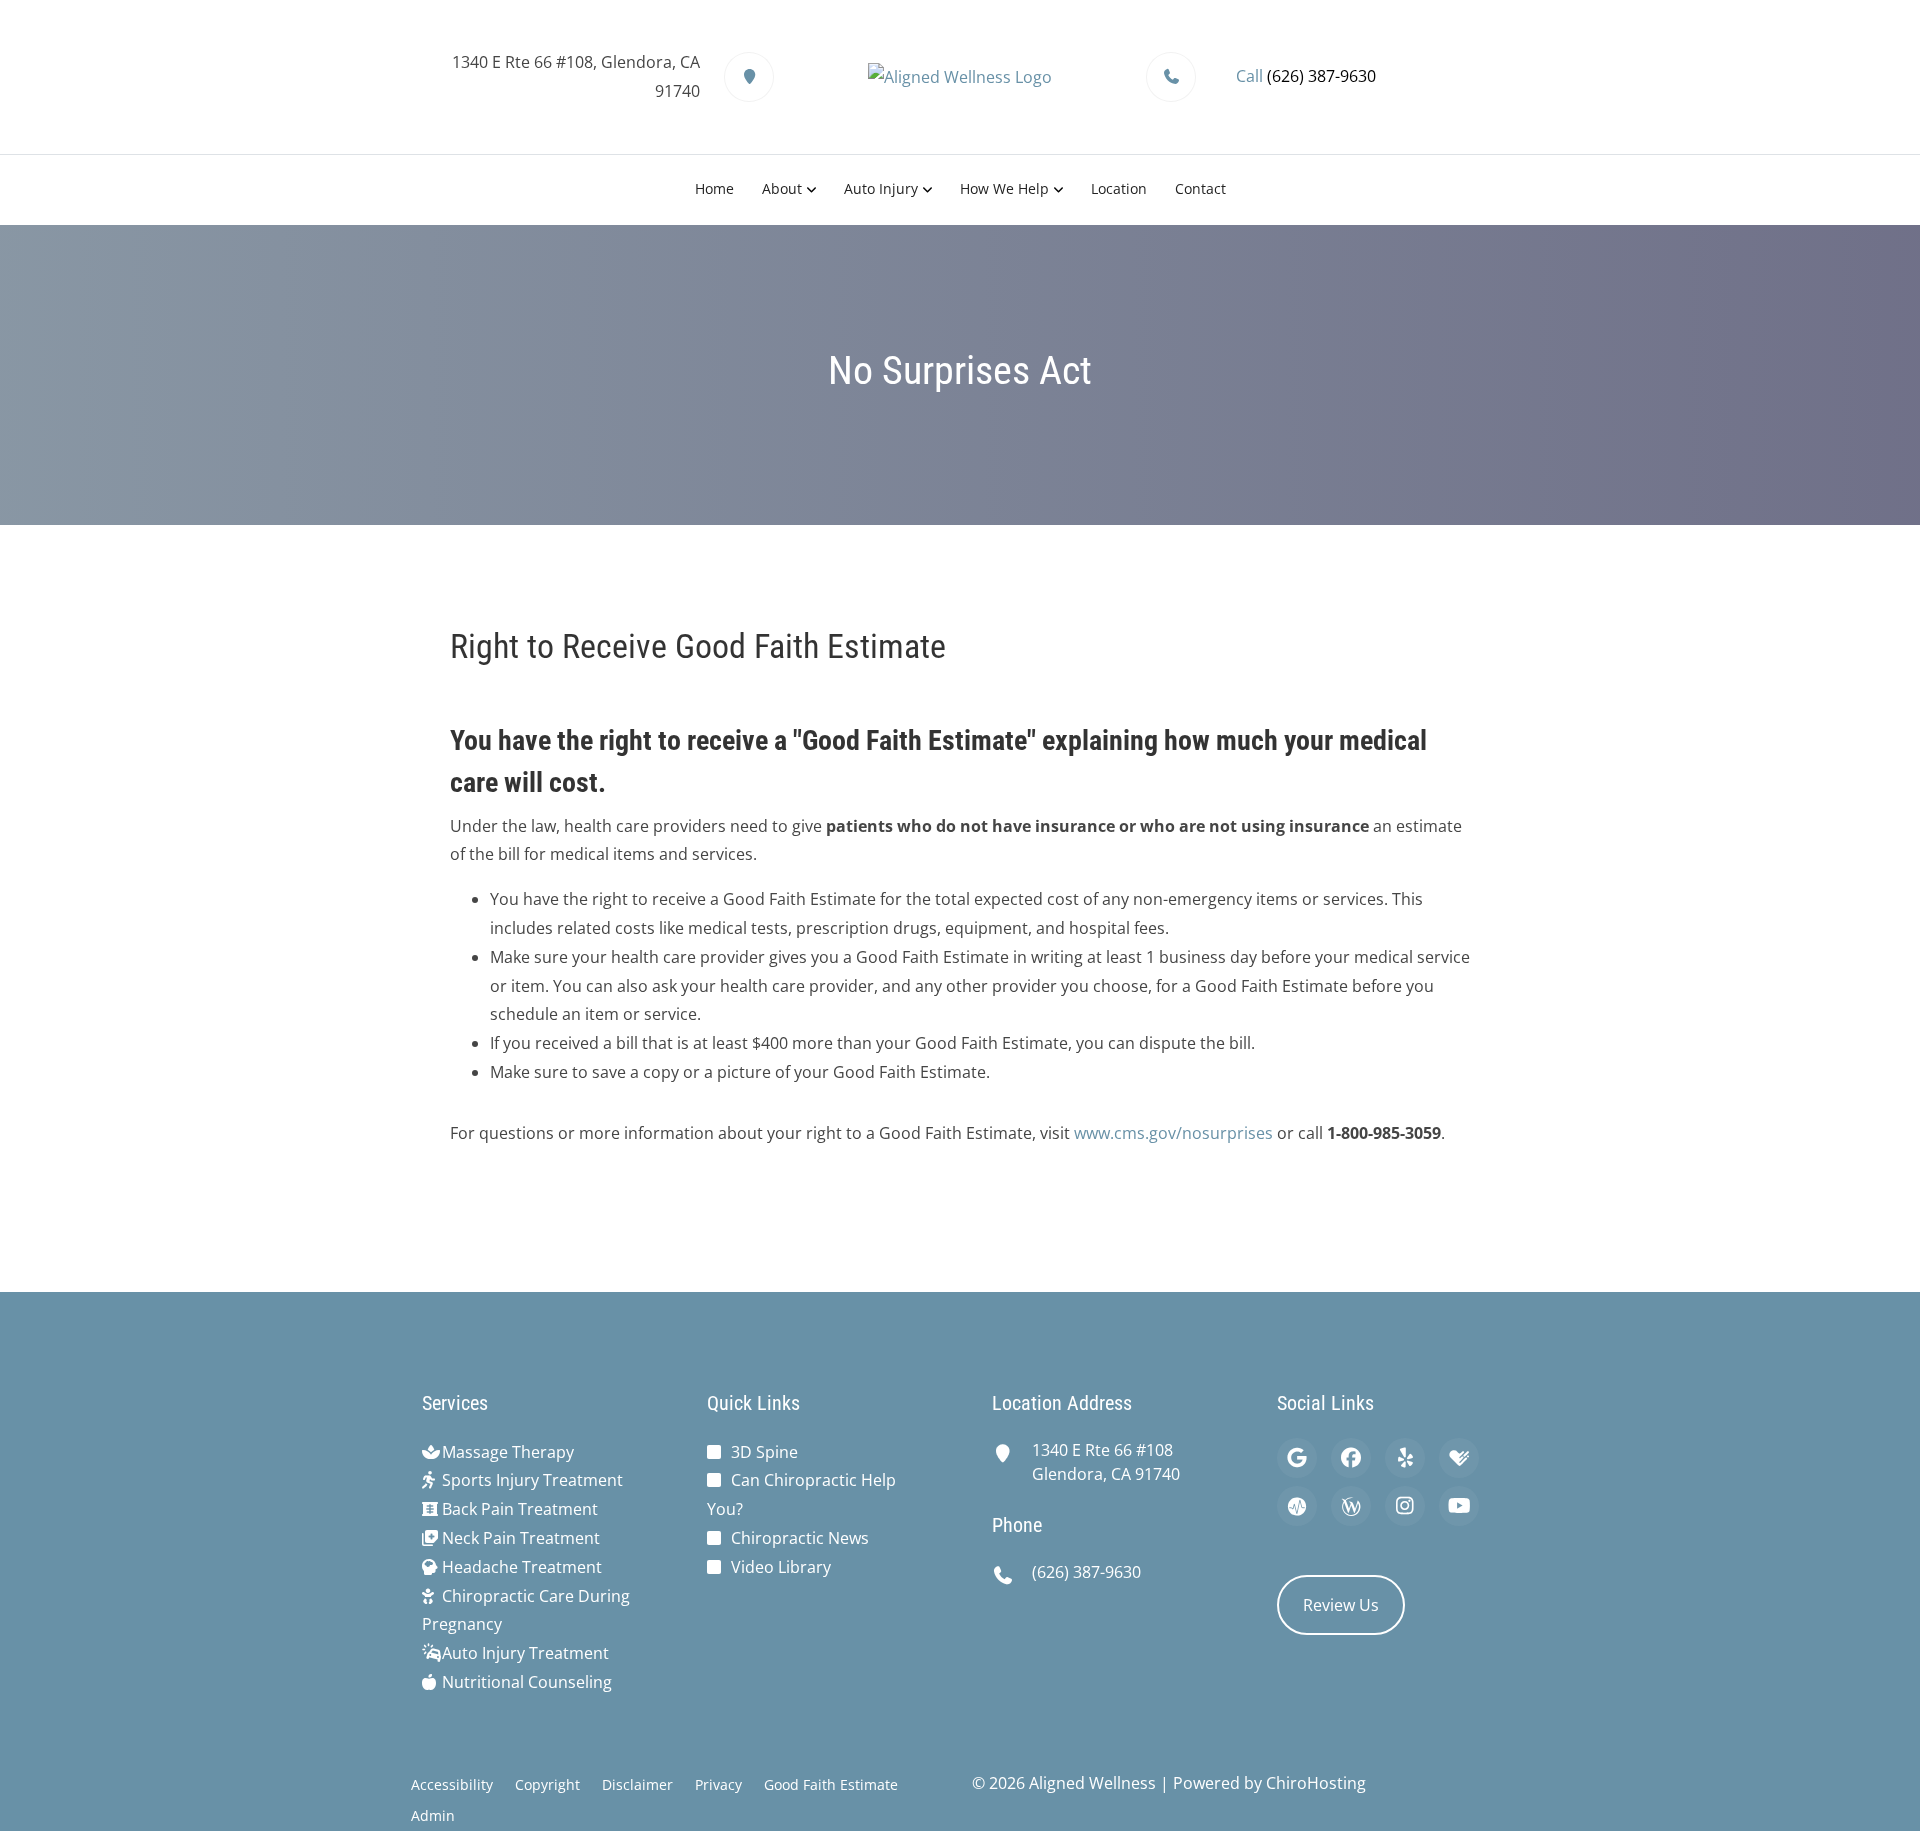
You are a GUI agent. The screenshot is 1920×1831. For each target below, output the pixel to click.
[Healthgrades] (1459, 1458)
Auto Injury (881, 188)
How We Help (1004, 188)
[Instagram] (1405, 1506)
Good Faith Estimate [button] (831, 1784)
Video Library (781, 1567)
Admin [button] (433, 1815)
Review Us (1341, 1605)
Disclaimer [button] (637, 1784)
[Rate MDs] (1297, 1506)
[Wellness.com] (1351, 1506)
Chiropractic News (800, 1538)
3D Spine (764, 1452)
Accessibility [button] (452, 1784)
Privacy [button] (718, 1784)
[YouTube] (1459, 1506)
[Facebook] (1351, 1458)
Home (714, 188)
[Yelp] (1405, 1458)
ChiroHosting (1316, 1783)
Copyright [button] (547, 1784)
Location (1119, 188)
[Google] (1297, 1458)
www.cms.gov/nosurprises (1173, 1133)
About (782, 188)
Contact (1200, 188)
